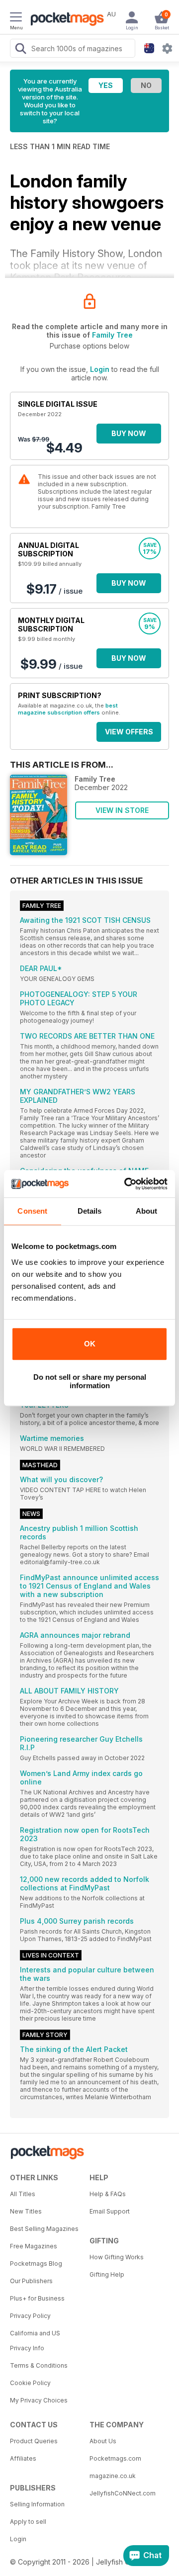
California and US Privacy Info (35, 2341)
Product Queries (34, 2441)
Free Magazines (34, 2246)
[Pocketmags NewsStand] (65, 20)
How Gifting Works (117, 2257)
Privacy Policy (30, 2316)
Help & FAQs (108, 2194)
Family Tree (112, 335)
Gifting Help (107, 2274)
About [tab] (147, 1211)
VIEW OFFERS (129, 732)
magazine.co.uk (113, 2476)
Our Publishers (31, 2281)
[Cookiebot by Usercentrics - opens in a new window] (126, 1184)
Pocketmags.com (115, 2458)
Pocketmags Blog (36, 2264)
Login (100, 369)
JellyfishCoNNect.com (123, 2493)
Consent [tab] (32, 1211)
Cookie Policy (30, 2383)
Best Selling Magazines (44, 2229)
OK (90, 1344)
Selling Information (37, 2504)
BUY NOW (129, 433)
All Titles (23, 2194)
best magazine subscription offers (68, 709)
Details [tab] (90, 1211)
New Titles (26, 2211)
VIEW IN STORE (122, 810)
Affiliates (23, 2458)
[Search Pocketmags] (20, 50)
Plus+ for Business (37, 2298)
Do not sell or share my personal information (90, 1381)
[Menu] (16, 18)
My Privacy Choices (39, 2400)
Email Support (110, 2211)
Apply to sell (28, 2522)
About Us (103, 2441)
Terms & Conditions (39, 2365)
